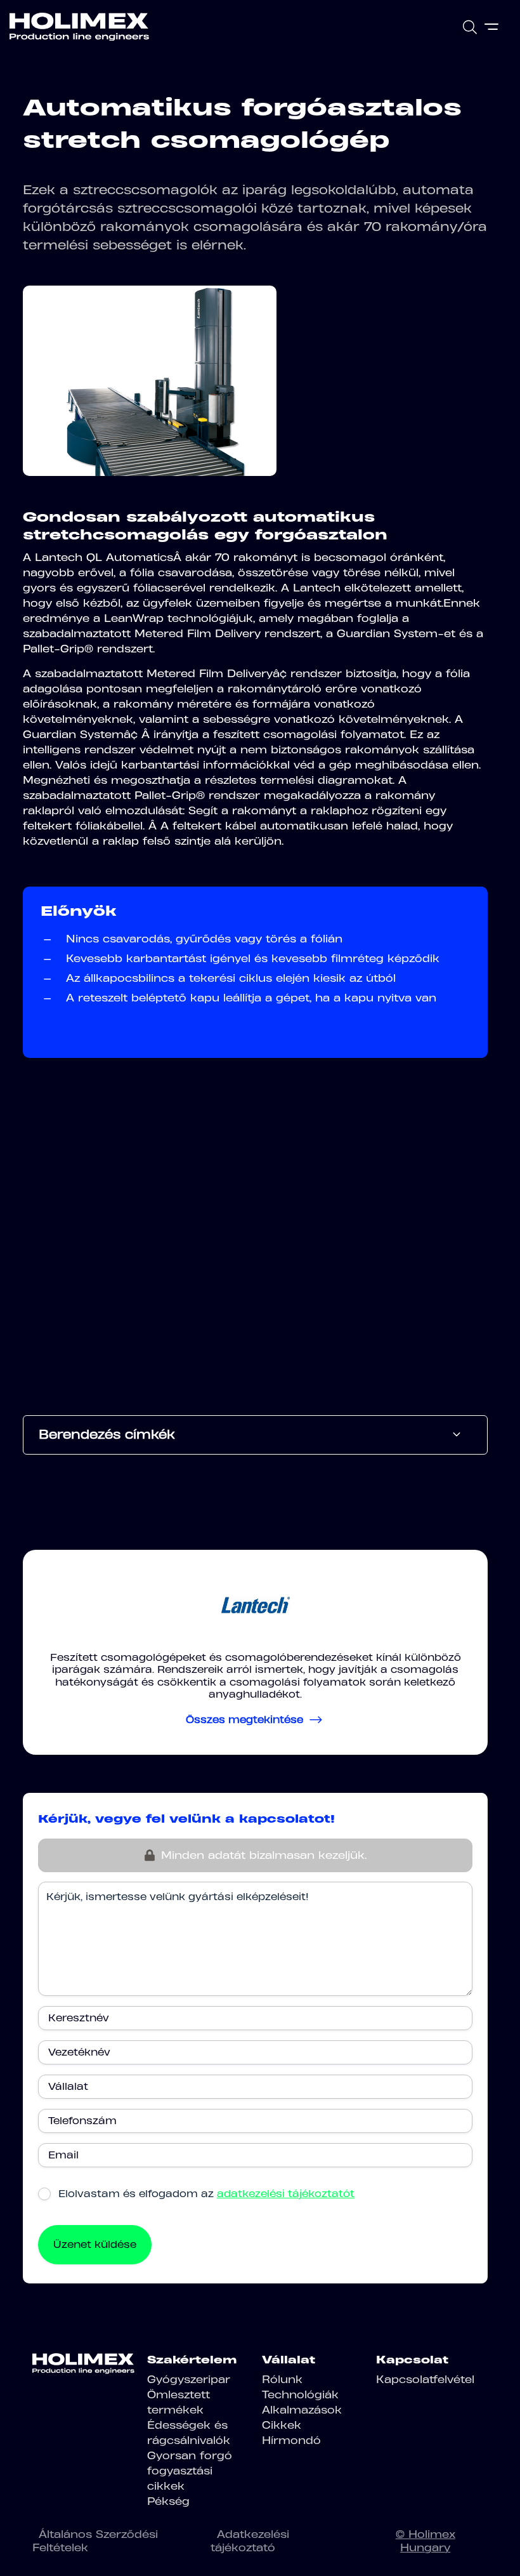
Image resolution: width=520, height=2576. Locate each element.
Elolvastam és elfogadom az (206, 2194)
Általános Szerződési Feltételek (95, 2541)
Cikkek (282, 2425)
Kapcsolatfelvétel (425, 2379)
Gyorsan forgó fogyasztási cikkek (190, 2471)
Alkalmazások (302, 2410)
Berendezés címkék (107, 1434)
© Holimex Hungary (426, 2541)
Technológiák (300, 2394)
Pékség (168, 2501)
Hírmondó (291, 2440)
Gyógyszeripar (189, 2379)
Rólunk (282, 2379)
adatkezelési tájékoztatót (286, 2194)
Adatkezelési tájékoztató (250, 2541)
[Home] (79, 27)
